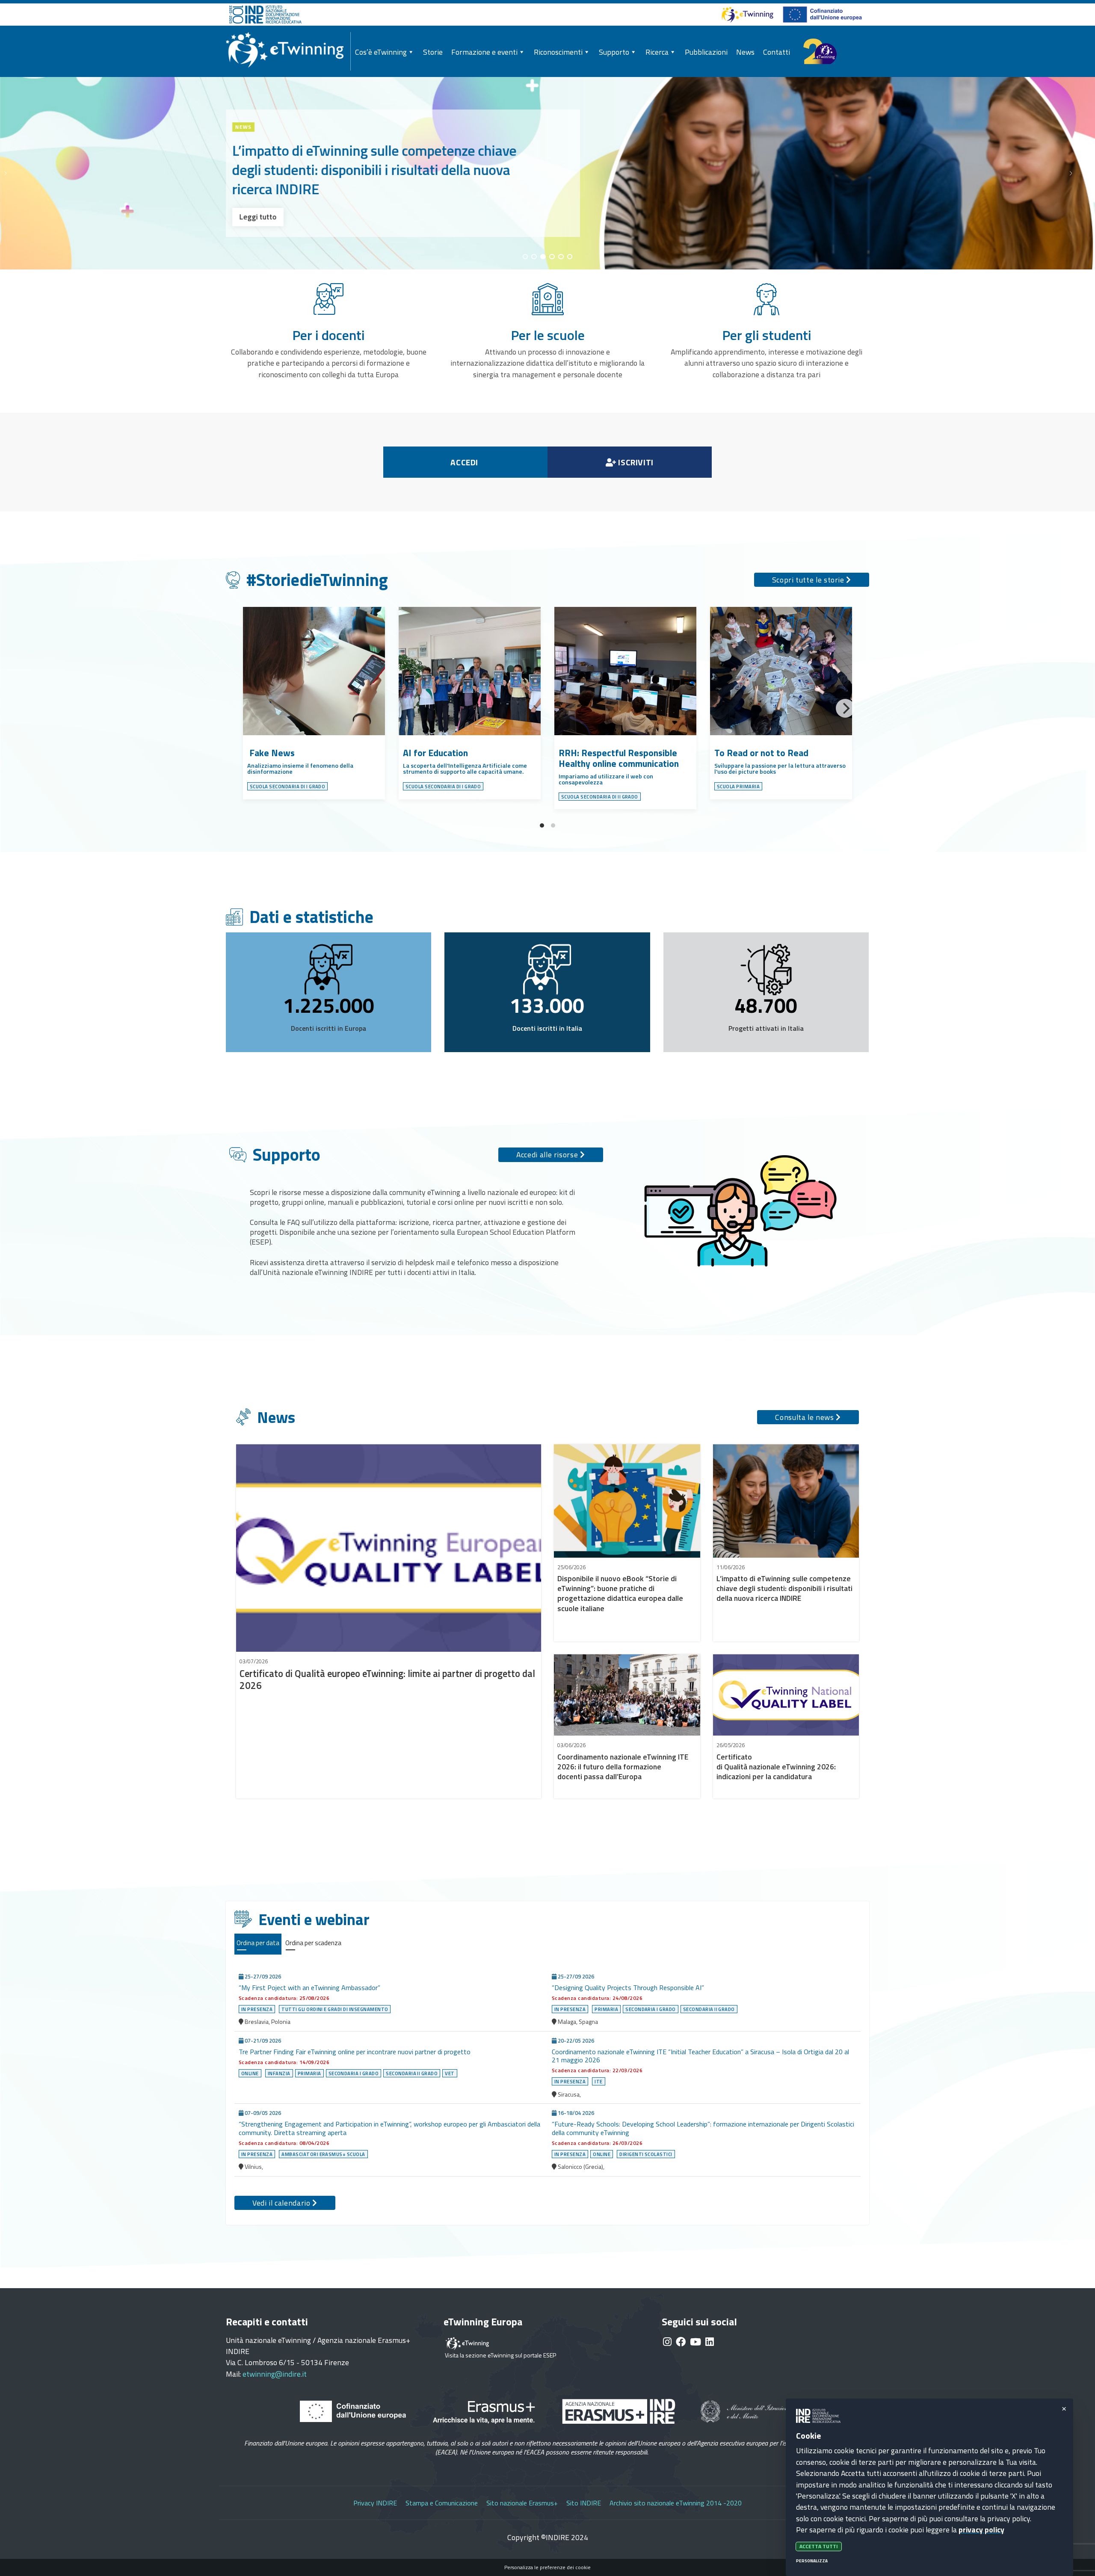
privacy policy (981, 2530)
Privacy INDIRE (375, 2503)
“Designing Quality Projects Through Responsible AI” (629, 1987)
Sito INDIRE (584, 2503)
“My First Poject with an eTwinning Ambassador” (310, 1987)
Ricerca (657, 52)
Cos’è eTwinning (381, 52)
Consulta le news (805, 1417)
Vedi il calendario (282, 2203)
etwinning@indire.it (275, 2374)
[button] (1080, 173)
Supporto (614, 52)
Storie (433, 52)
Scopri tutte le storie (809, 580)
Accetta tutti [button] (819, 2547)
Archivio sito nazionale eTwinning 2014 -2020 (676, 2503)
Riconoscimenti (558, 52)
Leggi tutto (258, 217)
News (745, 52)
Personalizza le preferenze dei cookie (547, 2567)
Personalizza (812, 2561)
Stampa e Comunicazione (442, 2503)
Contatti (777, 52)
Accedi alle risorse (548, 1155)
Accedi (465, 462)
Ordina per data (258, 1943)
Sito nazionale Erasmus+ (522, 2503)
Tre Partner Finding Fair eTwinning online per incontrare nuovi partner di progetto (355, 2052)
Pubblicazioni (706, 52)
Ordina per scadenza (313, 1943)
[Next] (845, 708)
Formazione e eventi (484, 52)
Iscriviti (635, 462)
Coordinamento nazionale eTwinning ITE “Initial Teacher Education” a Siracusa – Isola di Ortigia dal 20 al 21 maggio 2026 (700, 2056)
